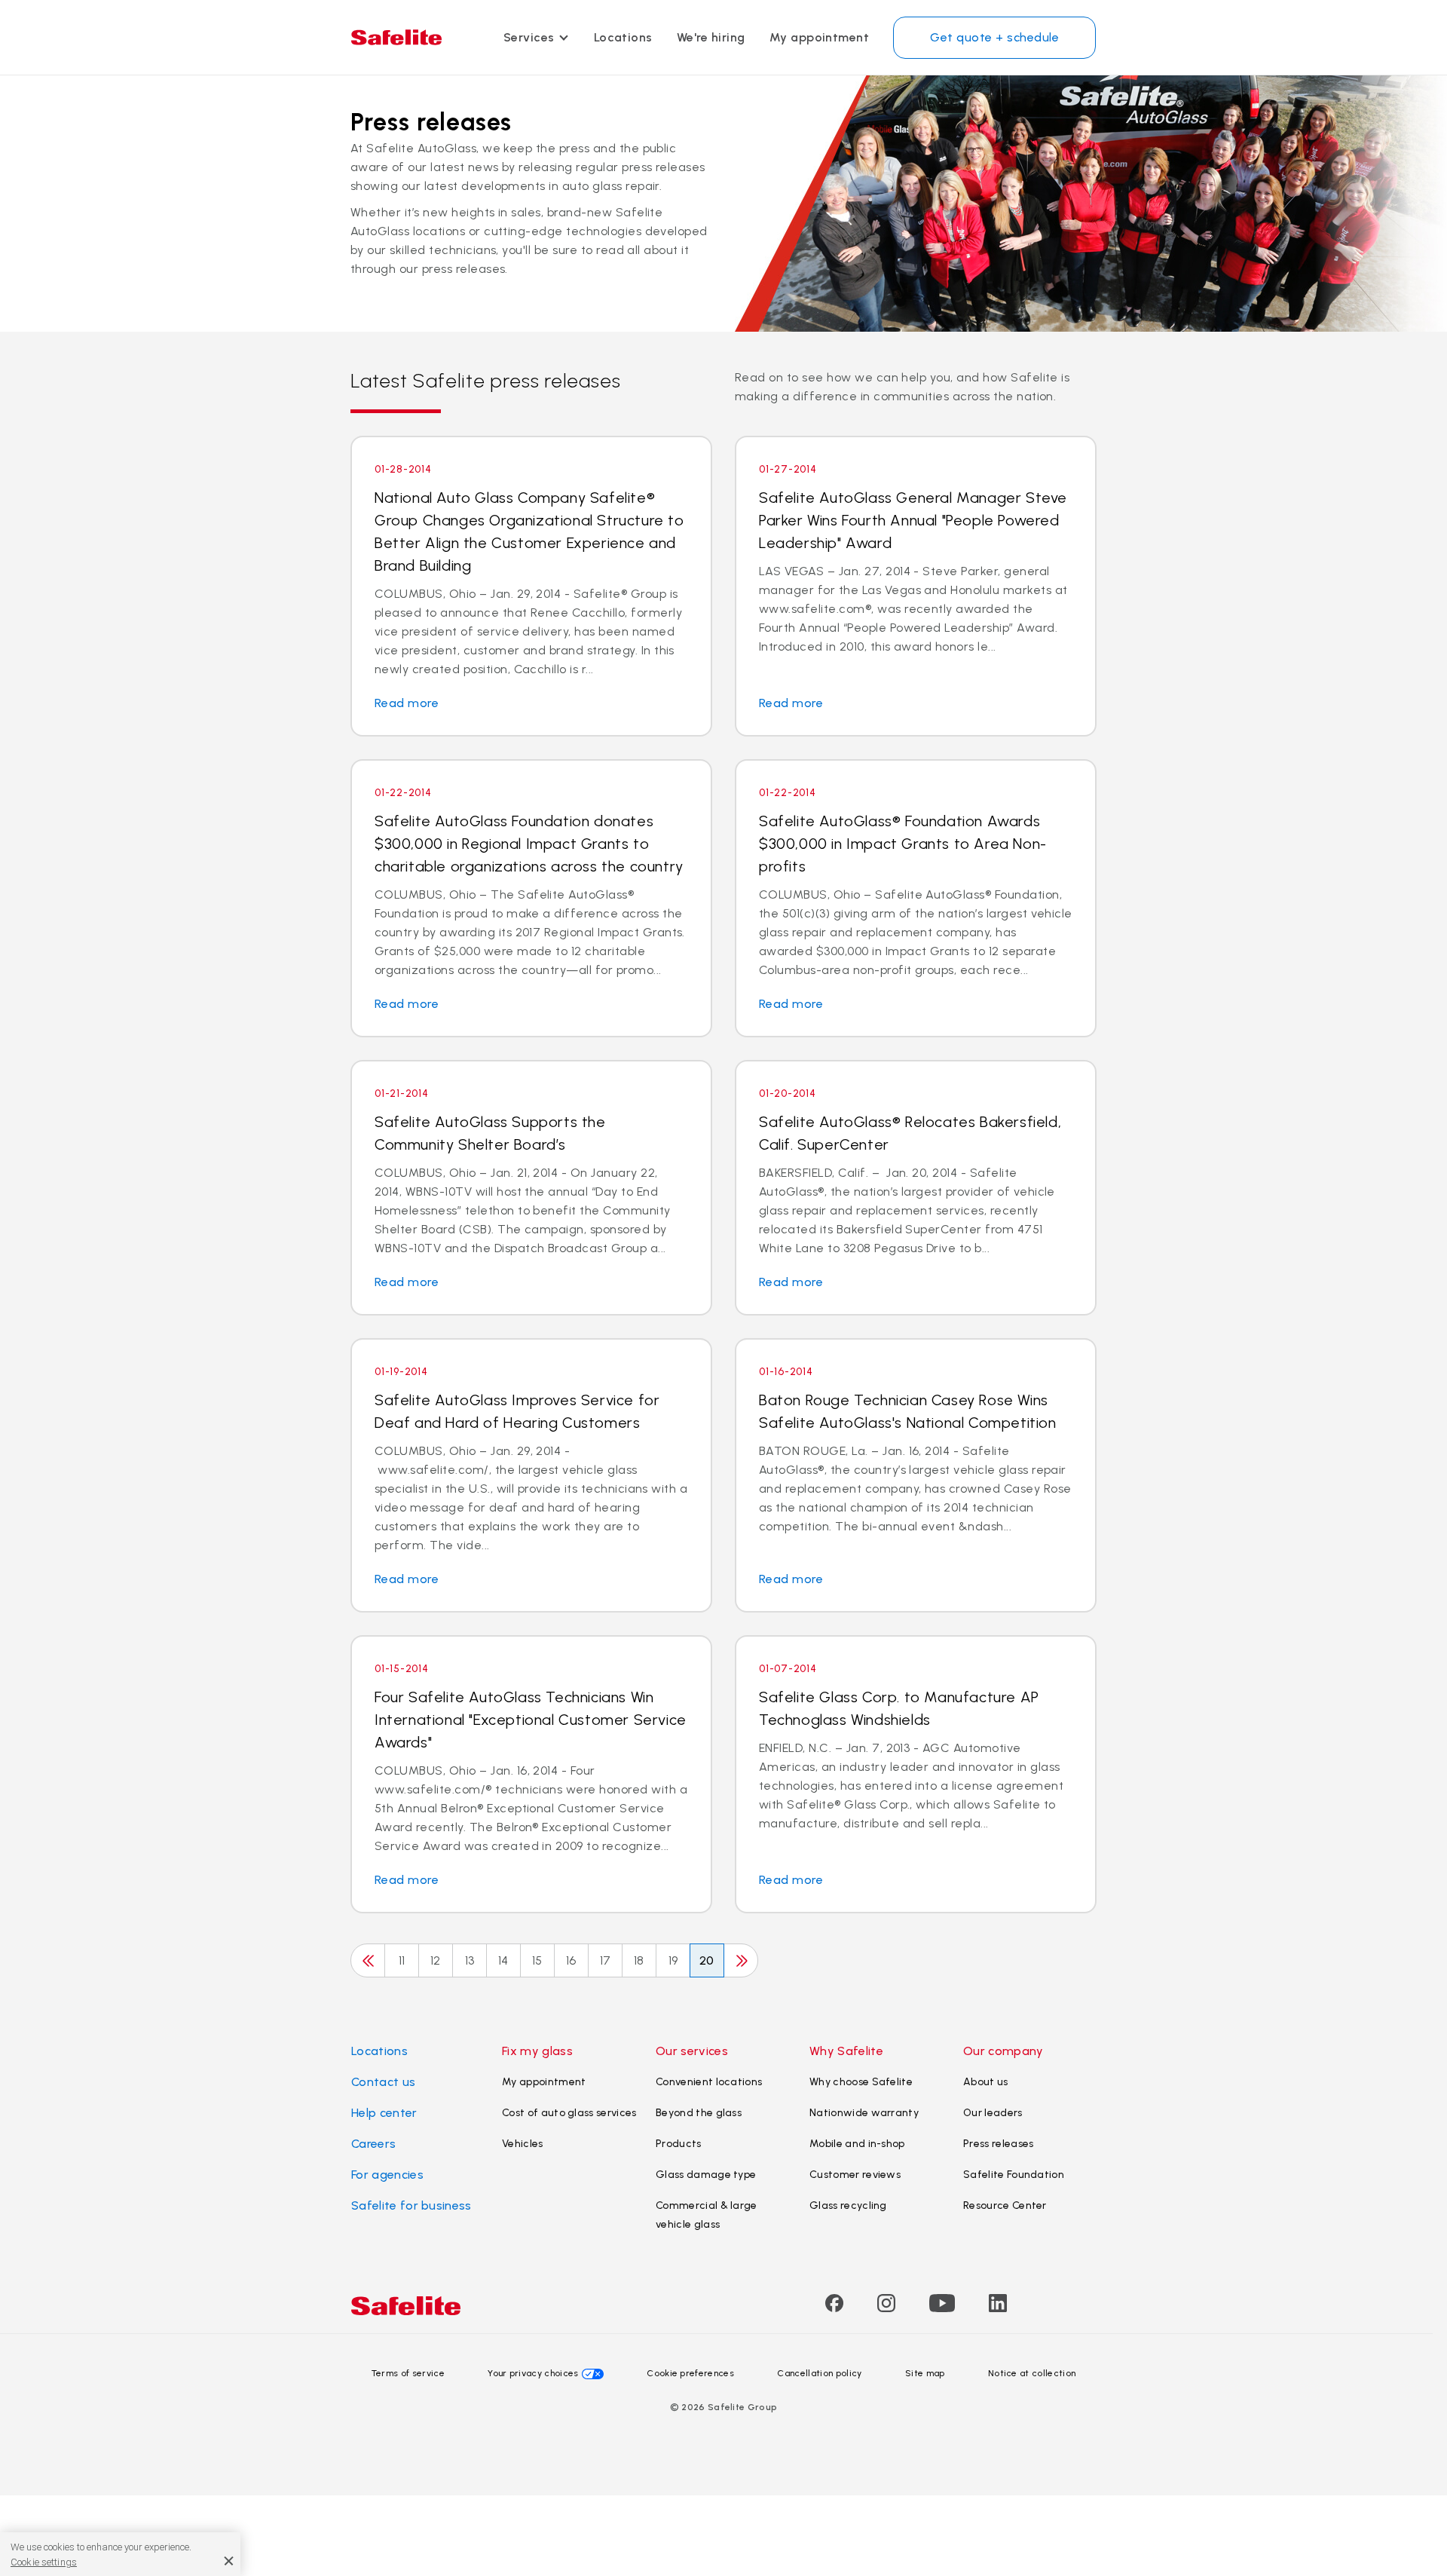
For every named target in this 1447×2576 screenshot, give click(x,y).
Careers (373, 2144)
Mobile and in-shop (857, 2144)
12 (436, 1960)
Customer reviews (855, 2175)
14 (503, 1960)
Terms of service (408, 2373)
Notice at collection (1032, 2373)
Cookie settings (44, 2562)
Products (679, 2144)
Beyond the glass (699, 2113)
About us (986, 2082)
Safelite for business (411, 2205)
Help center (384, 2113)
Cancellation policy (819, 2373)
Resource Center (1005, 2205)
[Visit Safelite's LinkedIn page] (998, 2308)
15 (537, 1960)
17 (606, 1960)
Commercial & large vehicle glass (707, 2215)
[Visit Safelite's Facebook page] (834, 2308)
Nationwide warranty (864, 2113)
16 (571, 1960)
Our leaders (993, 2113)
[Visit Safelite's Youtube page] (942, 2308)
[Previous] (368, 1960)
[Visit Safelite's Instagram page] (886, 2308)
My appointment (820, 37)
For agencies (387, 2175)
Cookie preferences (690, 2373)
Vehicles (523, 2144)
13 (470, 1960)
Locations (623, 37)
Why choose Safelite (861, 2082)
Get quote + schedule (994, 37)
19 (673, 1960)
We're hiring (711, 37)
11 (402, 1960)
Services (529, 37)
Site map (925, 2373)
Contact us (383, 2082)
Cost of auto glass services (569, 2113)
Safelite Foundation (1014, 2175)
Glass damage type (706, 2175)
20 (707, 1960)
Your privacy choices (533, 2373)
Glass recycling (848, 2205)
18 (639, 1960)
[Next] (741, 1960)
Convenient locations (709, 2082)
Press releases (998, 2144)
